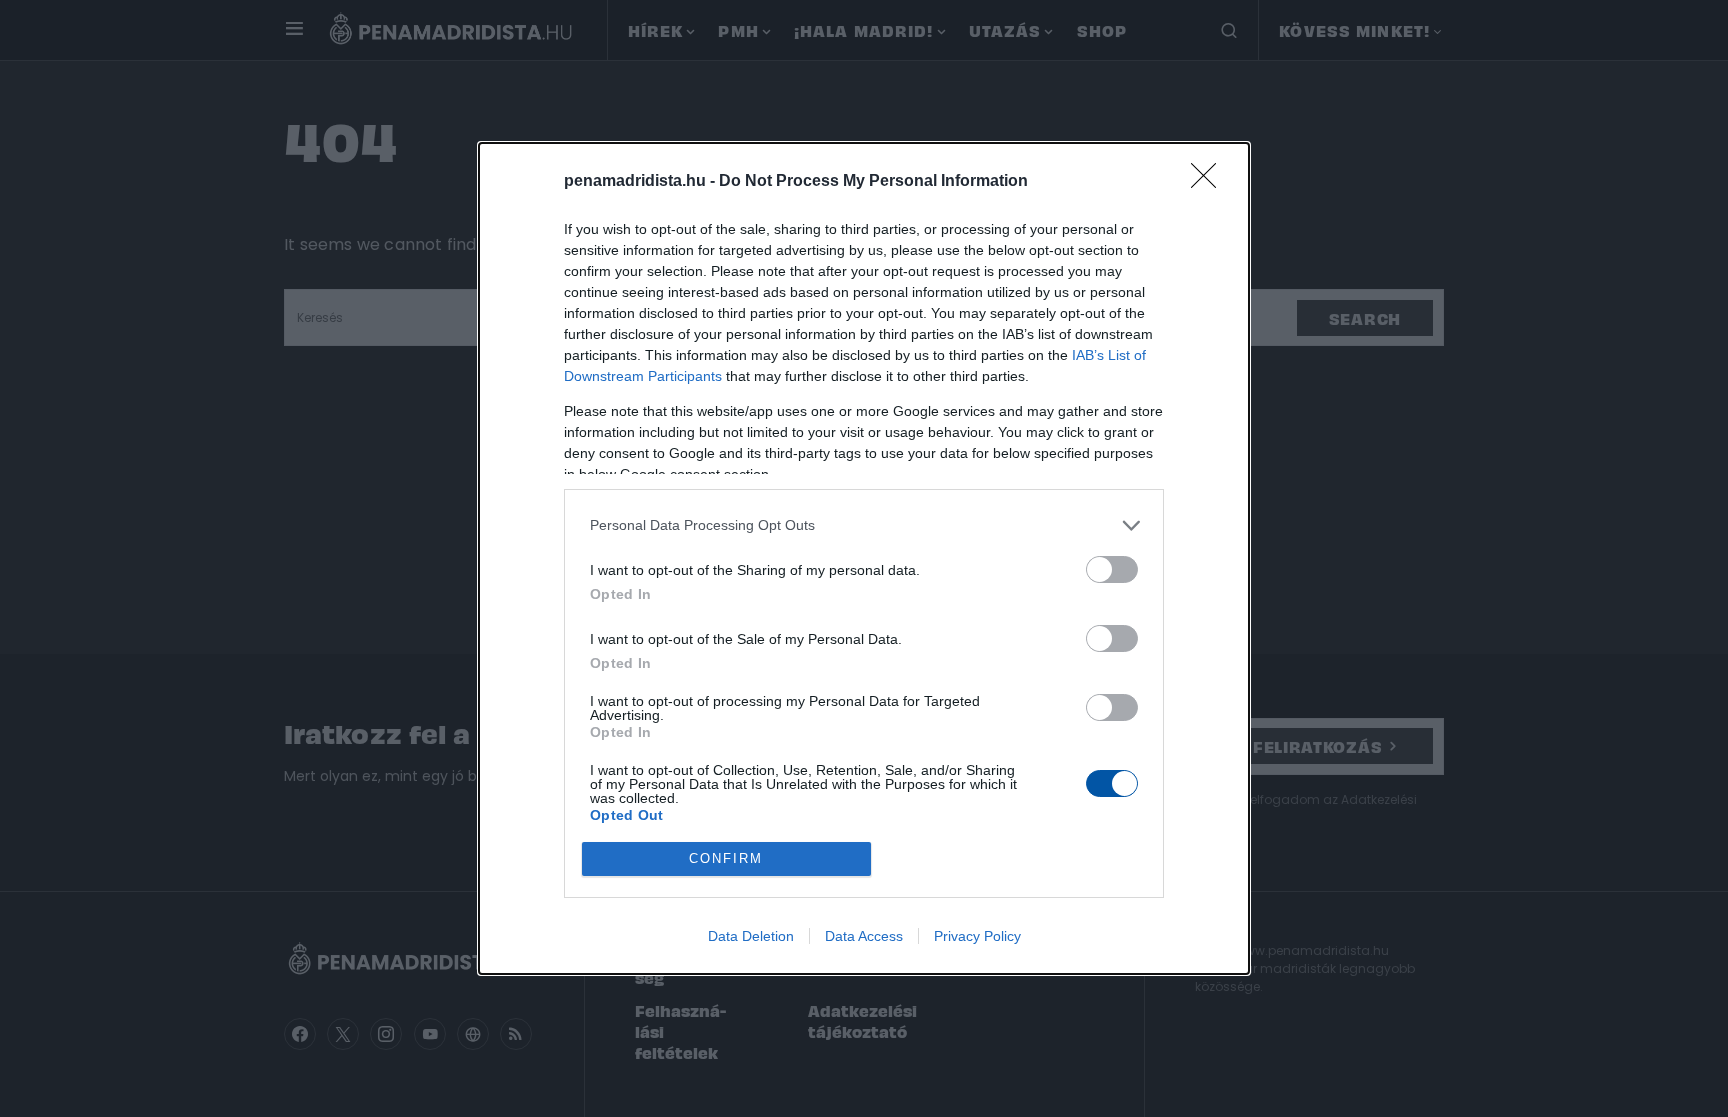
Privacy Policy (977, 936)
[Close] (1210, 182)
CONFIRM (726, 858)
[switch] (1112, 569)
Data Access (864, 936)
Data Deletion (751, 936)
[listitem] (864, 525)
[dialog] (864, 558)
